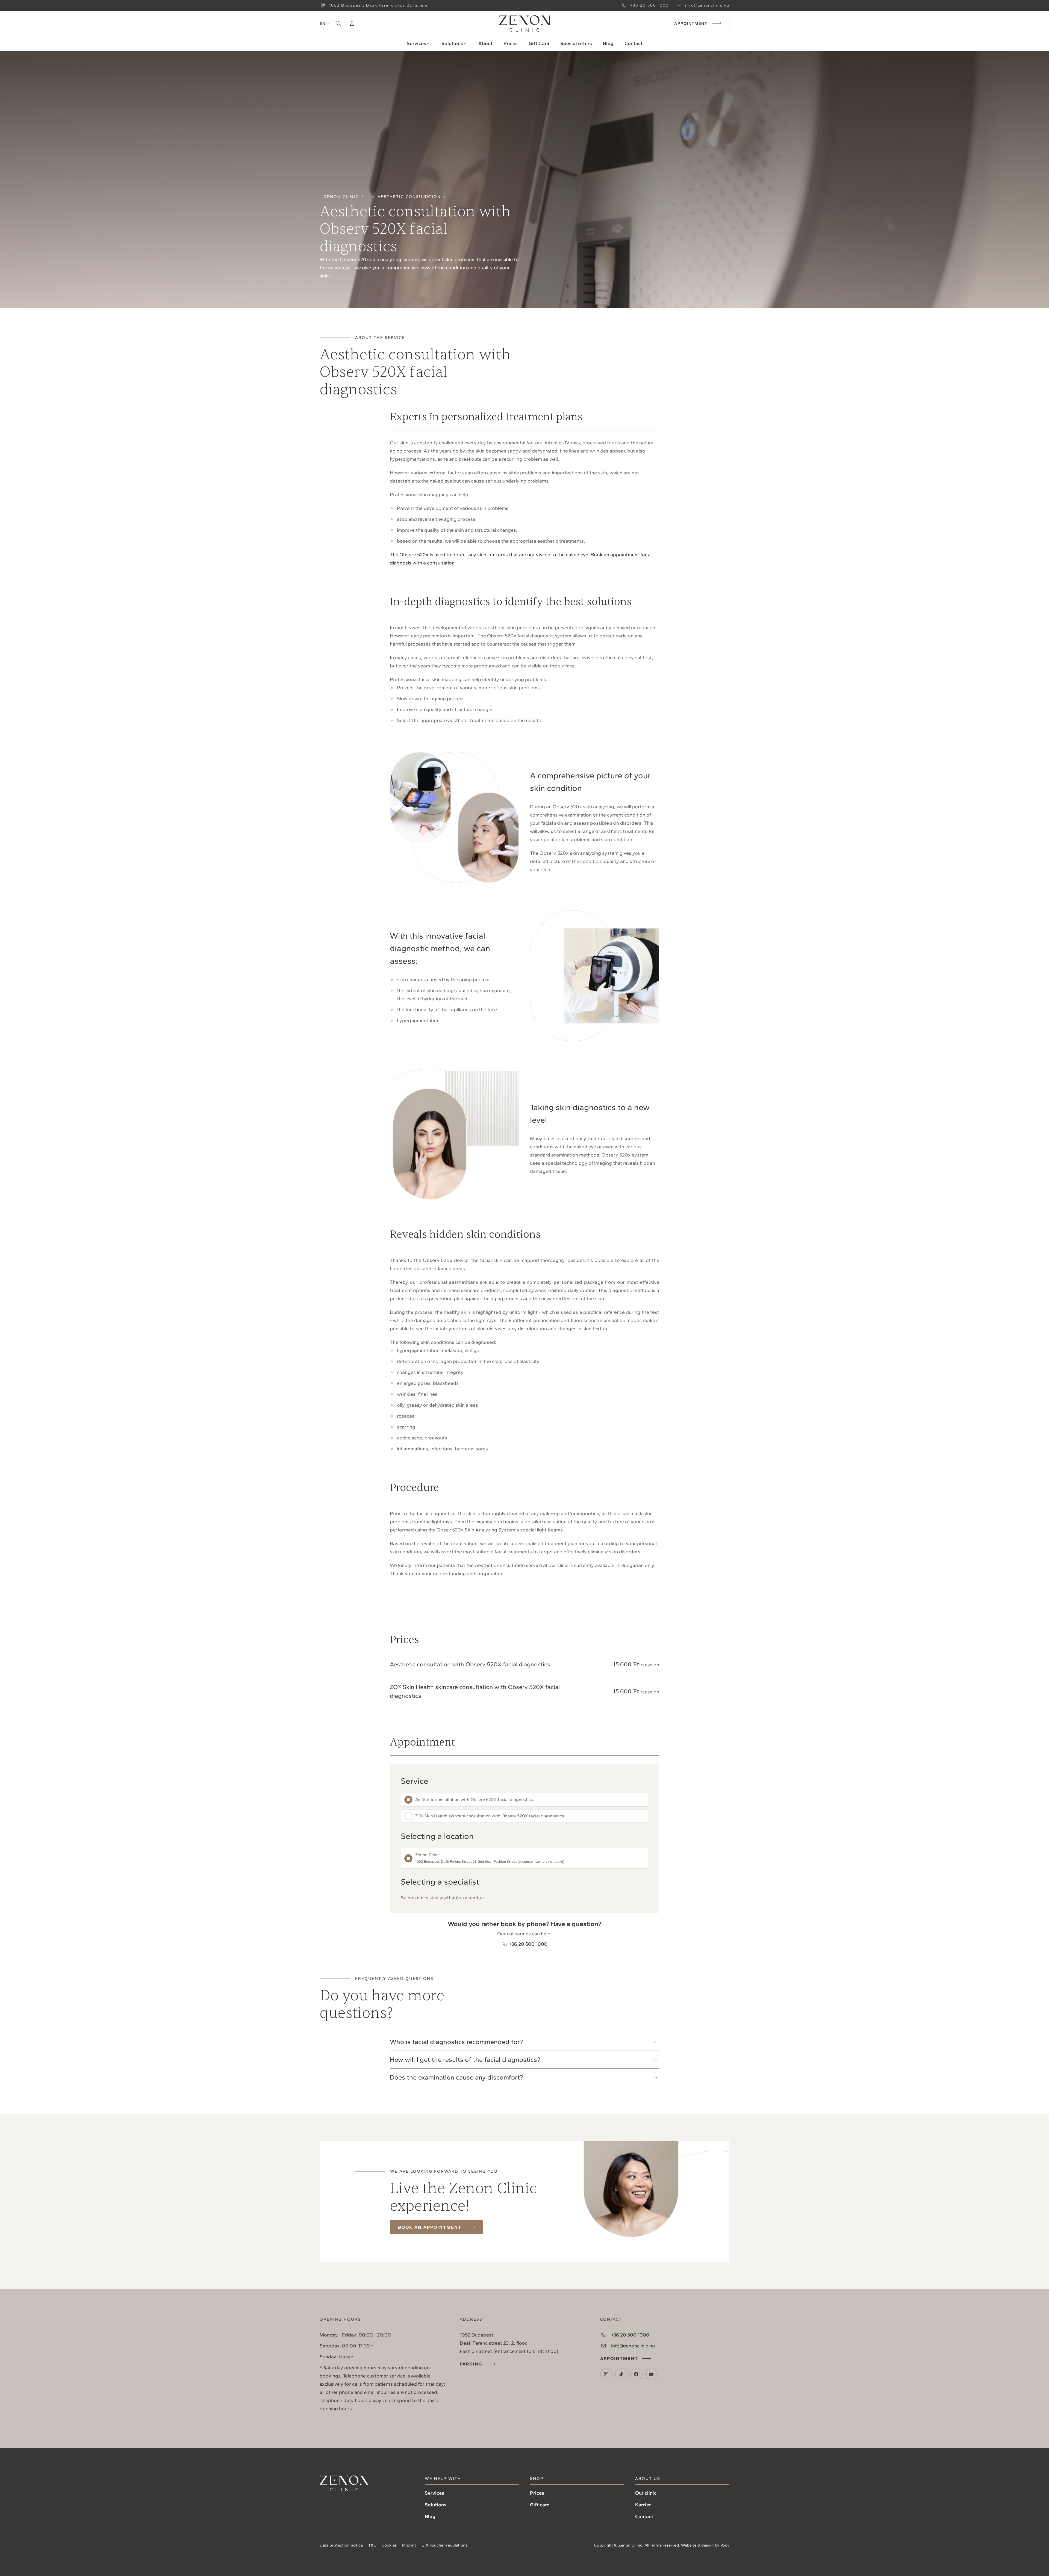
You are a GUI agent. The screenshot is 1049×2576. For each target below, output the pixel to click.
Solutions (452, 43)
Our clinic (646, 2493)
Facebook (636, 2374)
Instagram (606, 2374)
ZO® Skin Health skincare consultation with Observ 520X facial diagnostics (490, 1816)
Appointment (619, 2358)
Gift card (540, 2505)
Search (338, 23)
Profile (352, 23)
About (485, 43)
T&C (372, 2545)
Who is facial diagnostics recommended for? (456, 2042)
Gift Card (539, 43)
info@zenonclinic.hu (707, 5)
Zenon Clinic (524, 23)
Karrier (643, 2505)
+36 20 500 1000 (649, 5)
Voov (725, 2545)
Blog (608, 43)
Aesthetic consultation (409, 197)
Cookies (389, 2545)
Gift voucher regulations (444, 2545)
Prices (511, 43)
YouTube (651, 2374)
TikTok (621, 2374)
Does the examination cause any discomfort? (456, 2077)
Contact (633, 43)
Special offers (576, 43)
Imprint (409, 2545)
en (323, 23)
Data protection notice (341, 2545)
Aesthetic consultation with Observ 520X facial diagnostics (474, 1799)
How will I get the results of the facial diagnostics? (465, 2059)
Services (416, 43)
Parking (471, 2364)
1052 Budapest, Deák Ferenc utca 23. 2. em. (379, 5)
